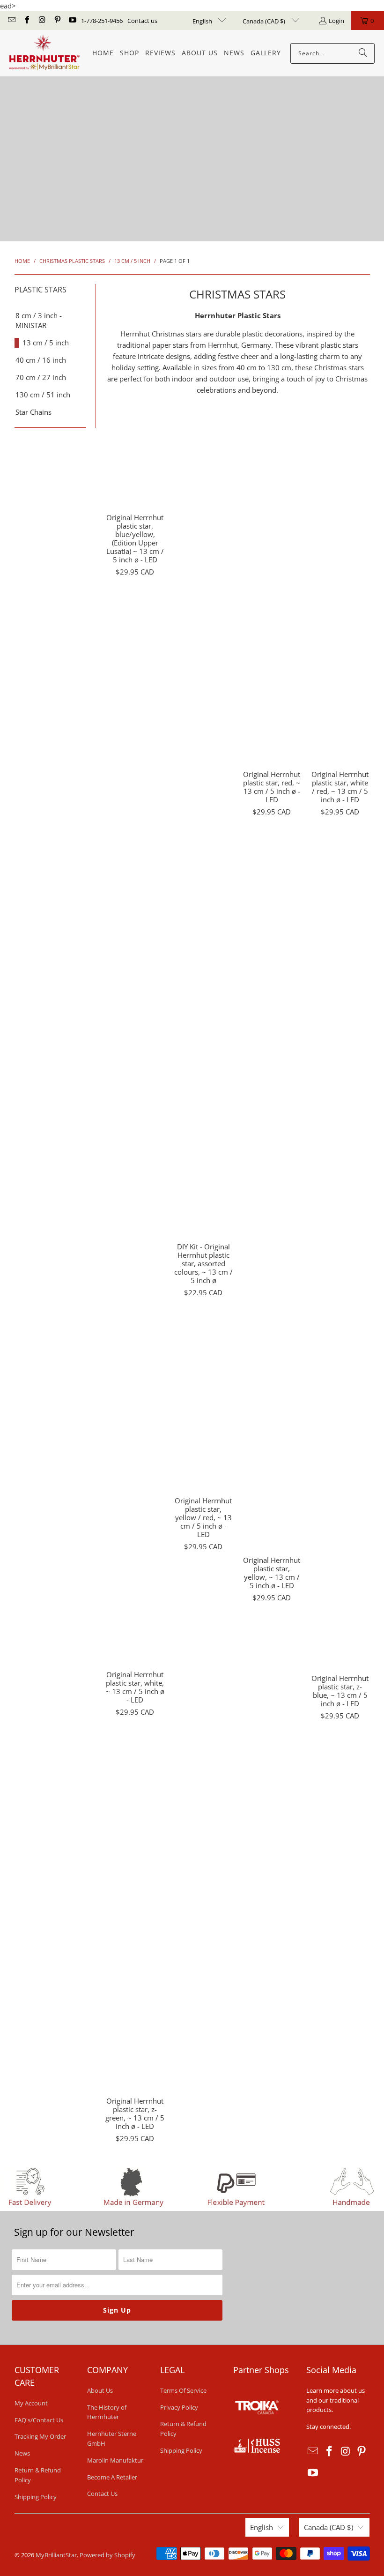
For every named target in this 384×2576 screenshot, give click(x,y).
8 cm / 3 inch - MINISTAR (39, 320)
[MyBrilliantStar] (44, 53)
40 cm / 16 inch (41, 360)
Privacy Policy (179, 2407)
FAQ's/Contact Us (39, 2420)
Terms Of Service (183, 2390)
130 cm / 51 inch (43, 395)
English (203, 21)
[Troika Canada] (258, 2433)
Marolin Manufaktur (115, 2460)
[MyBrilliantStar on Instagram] (42, 21)
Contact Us (102, 2494)
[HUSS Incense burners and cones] (257, 2450)
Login (336, 21)
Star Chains (33, 412)
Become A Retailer (112, 2477)
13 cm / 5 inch (46, 343)
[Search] (363, 53)
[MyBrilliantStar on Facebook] (26, 21)
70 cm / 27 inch (41, 377)
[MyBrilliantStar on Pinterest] (57, 21)
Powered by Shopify (107, 2555)
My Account (31, 2403)
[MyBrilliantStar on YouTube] (72, 21)
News (22, 2453)
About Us (100, 2390)
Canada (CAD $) (265, 21)
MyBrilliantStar (56, 2555)
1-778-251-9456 (102, 21)
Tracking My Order (40, 2436)
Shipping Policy (36, 2497)
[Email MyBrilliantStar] (11, 21)
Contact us (142, 21)
